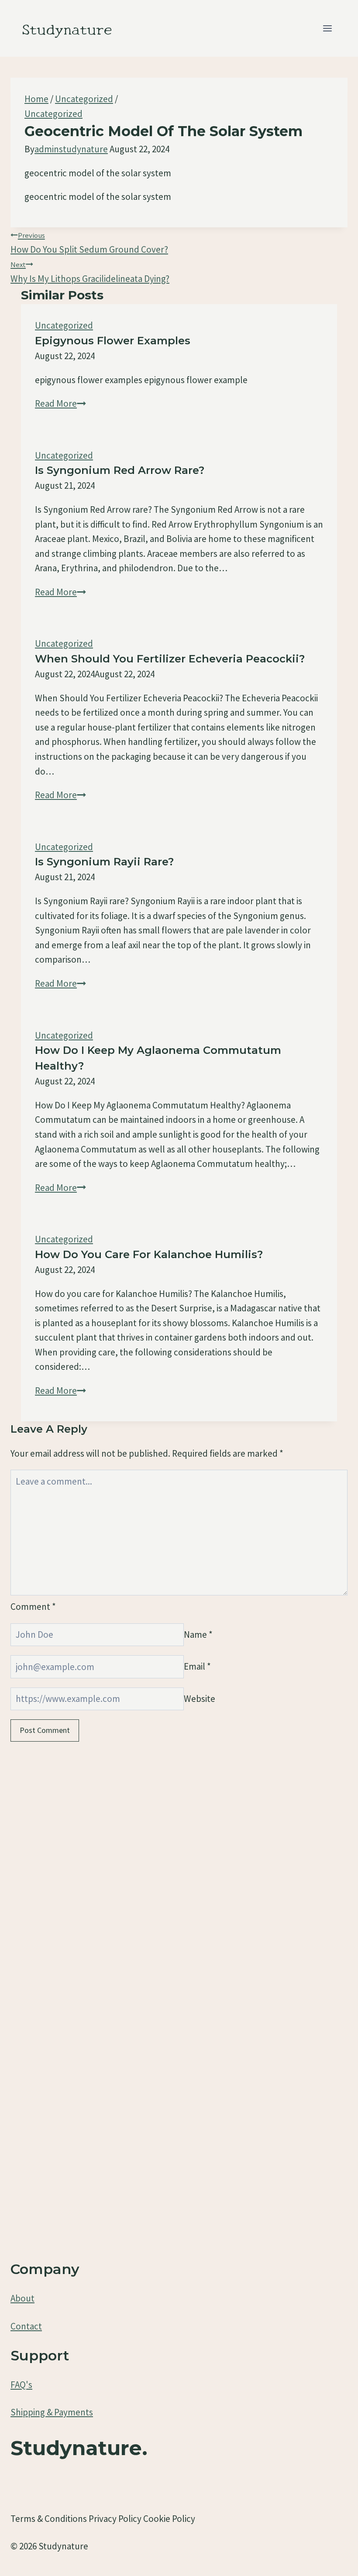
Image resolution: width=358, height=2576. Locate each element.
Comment (33, 1607)
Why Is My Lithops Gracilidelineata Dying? (90, 272)
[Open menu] (327, 28)
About (22, 2298)
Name (198, 1634)
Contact (26, 2326)
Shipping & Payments (52, 2412)
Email (197, 1667)
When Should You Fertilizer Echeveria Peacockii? (170, 659)
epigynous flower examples (113, 341)
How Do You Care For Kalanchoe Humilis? (149, 1254)
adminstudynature (71, 149)
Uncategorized (53, 114)
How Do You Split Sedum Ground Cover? (89, 243)
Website (200, 1699)
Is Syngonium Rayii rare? (104, 862)
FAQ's (21, 2385)
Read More (60, 403)
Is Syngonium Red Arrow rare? (120, 470)
